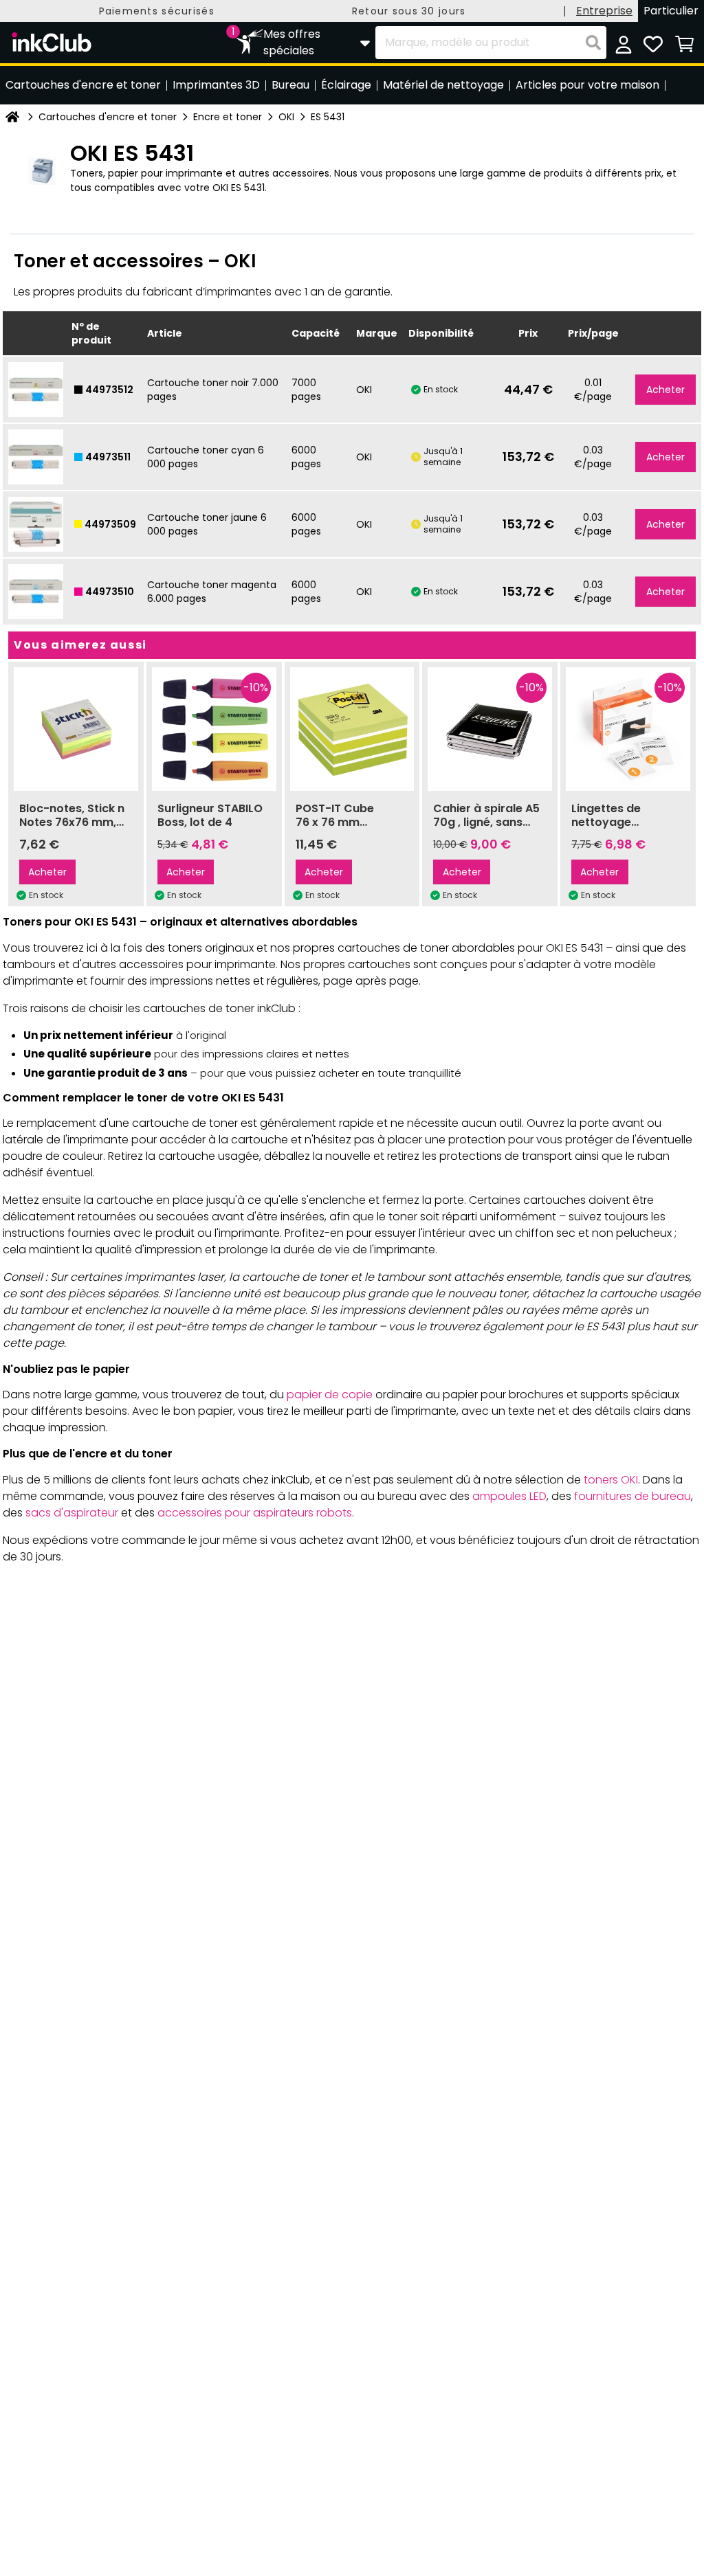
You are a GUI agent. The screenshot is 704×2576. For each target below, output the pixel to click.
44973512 (109, 390)
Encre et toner (228, 117)
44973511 (108, 457)
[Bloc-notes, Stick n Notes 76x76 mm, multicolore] (76, 729)
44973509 (110, 524)
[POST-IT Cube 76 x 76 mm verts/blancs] (352, 729)
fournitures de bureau (632, 1496)
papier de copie (330, 1395)
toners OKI (611, 1480)
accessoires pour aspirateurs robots (255, 1513)
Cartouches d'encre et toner (108, 117)
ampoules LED (509, 1496)
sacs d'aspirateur (72, 1513)
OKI (286, 117)
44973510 (110, 592)
